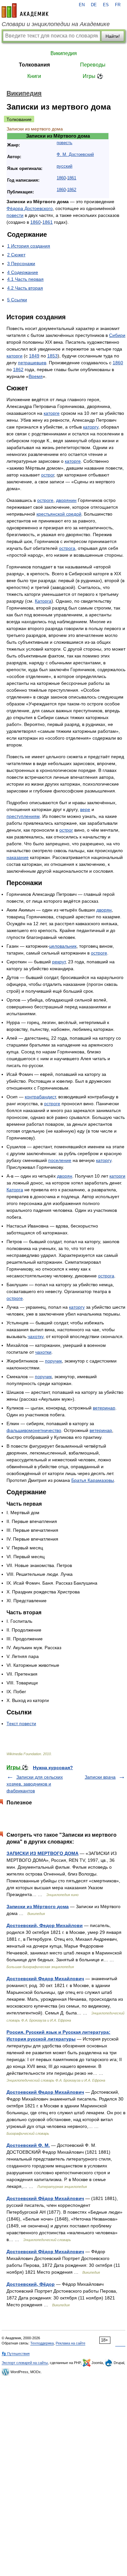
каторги (14, 356)
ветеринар (104, 1408)
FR (118, 5)
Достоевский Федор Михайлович (45, 1979)
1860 (61, 178)
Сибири (117, 335)
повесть (64, 143)
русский (64, 166)
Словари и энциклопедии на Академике (56, 24)
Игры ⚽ (93, 76)
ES (106, 5)
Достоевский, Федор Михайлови (45, 1925)
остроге (45, 500)
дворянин (66, 500)
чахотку (35, 1336)
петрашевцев (32, 363)
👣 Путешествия (16, 2354)
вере (85, 809)
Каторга (43, 601)
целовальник (63, 946)
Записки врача (100, 1777)
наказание (18, 857)
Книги (34, 76)
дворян (104, 910)
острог (48, 475)
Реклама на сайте (71, 2343)
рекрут (59, 962)
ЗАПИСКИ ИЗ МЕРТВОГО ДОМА (42, 1853)
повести (15, 215)
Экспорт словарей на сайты (25, 2363)
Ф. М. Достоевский (75, 155)
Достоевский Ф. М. (28, 2145)
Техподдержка (42, 2343)
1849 (34, 356)
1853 (52, 356)
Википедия (64, 53)
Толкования (34, 65)
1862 (72, 190)
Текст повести (21, 1724)
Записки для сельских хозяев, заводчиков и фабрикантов (35, 1784)
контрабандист (40, 1097)
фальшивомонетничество (34, 1430)
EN (82, 5)
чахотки (43, 1352)
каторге (52, 413)
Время (36, 376)
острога (67, 548)
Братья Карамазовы (93, 1480)
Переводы (93, 65)
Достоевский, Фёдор (31, 2284)
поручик (53, 1361)
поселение (60, 1160)
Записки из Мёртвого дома (38, 1906)
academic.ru (25, 10)
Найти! (113, 36)
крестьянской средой (59, 514)
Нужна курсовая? (53, 1768)
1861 (72, 178)
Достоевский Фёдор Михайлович (45, 2198)
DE (94, 5)
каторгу (91, 427)
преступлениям (23, 816)
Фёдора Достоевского (30, 208)
